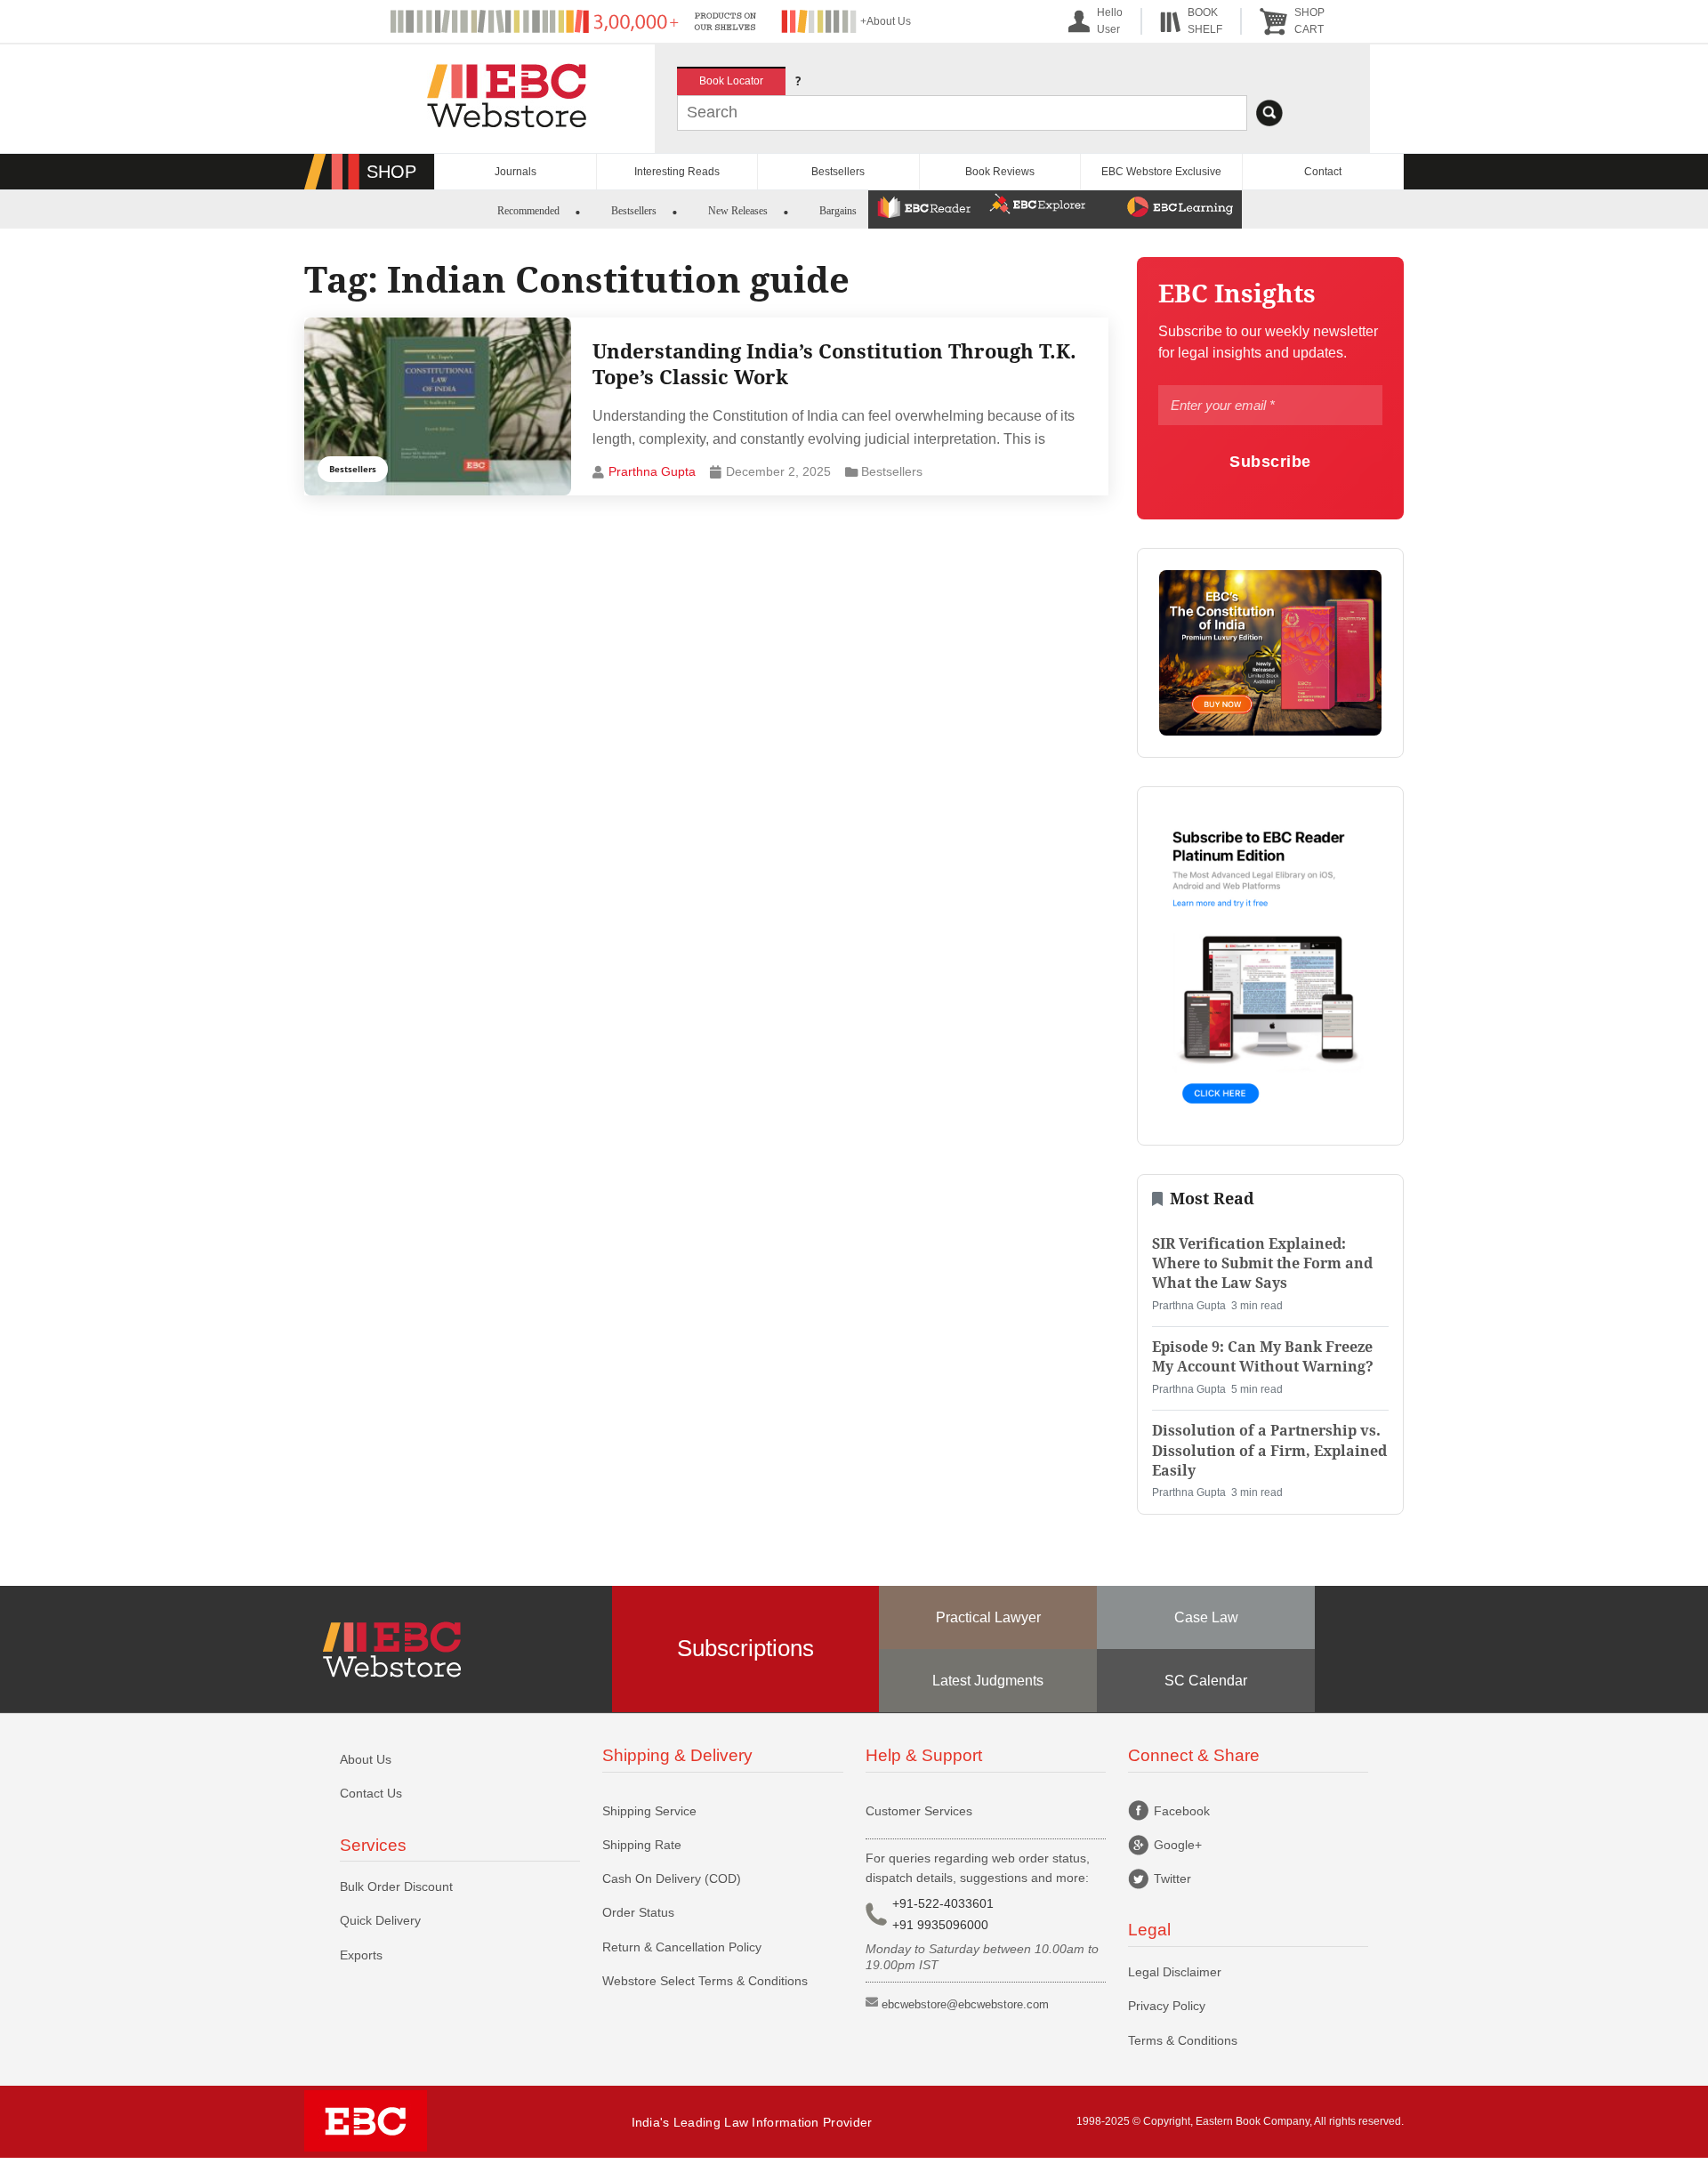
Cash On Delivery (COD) (672, 1878)
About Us (366, 1759)
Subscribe (1270, 461)
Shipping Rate (642, 1845)
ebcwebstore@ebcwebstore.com (965, 2004)
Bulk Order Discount (396, 1886)
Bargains (838, 211)
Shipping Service (649, 1811)
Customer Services (919, 1811)
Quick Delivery (380, 1920)
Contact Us (371, 1793)
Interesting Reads (677, 172)
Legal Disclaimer (1175, 1972)
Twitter (1172, 1878)
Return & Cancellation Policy (682, 1947)
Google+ (1178, 1845)
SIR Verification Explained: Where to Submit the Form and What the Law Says (1262, 1264)
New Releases (738, 211)
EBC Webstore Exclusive (1161, 172)
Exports (361, 1955)
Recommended (528, 211)
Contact (1323, 172)
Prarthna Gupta (652, 471)
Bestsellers (838, 172)
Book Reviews (1000, 172)
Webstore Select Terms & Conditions (705, 1981)
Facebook (1182, 1811)
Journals (516, 172)
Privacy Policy (1167, 2006)
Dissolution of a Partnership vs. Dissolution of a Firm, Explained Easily (1269, 1451)
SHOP (391, 172)
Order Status (638, 1912)
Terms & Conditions (1183, 2040)
